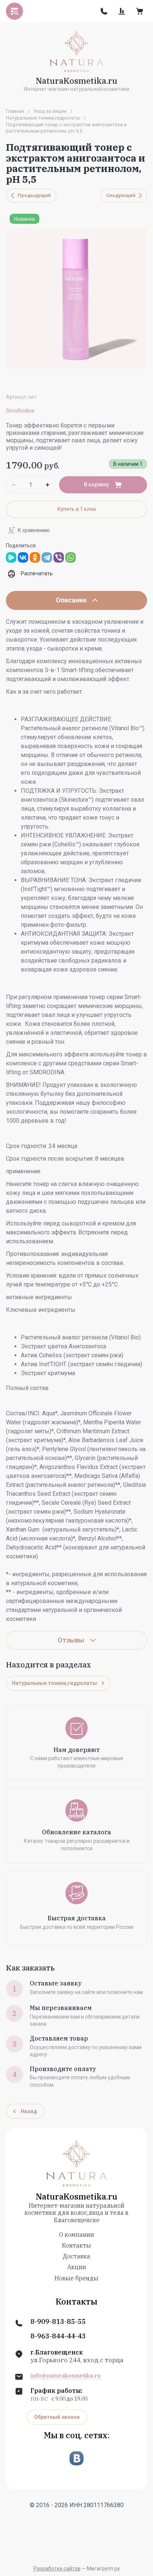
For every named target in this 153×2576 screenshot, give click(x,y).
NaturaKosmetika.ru (76, 81)
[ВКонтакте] (23, 557)
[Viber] (59, 557)
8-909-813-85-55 (58, 2322)
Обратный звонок (57, 2417)
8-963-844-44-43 (58, 2336)
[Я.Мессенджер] (11, 557)
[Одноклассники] (35, 557)
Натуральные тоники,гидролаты (43, 118)
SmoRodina (20, 411)
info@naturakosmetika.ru (66, 2376)
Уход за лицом (50, 111)
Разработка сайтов (57, 2569)
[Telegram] (47, 557)
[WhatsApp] (71, 557)
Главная (15, 111)
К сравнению (34, 530)
